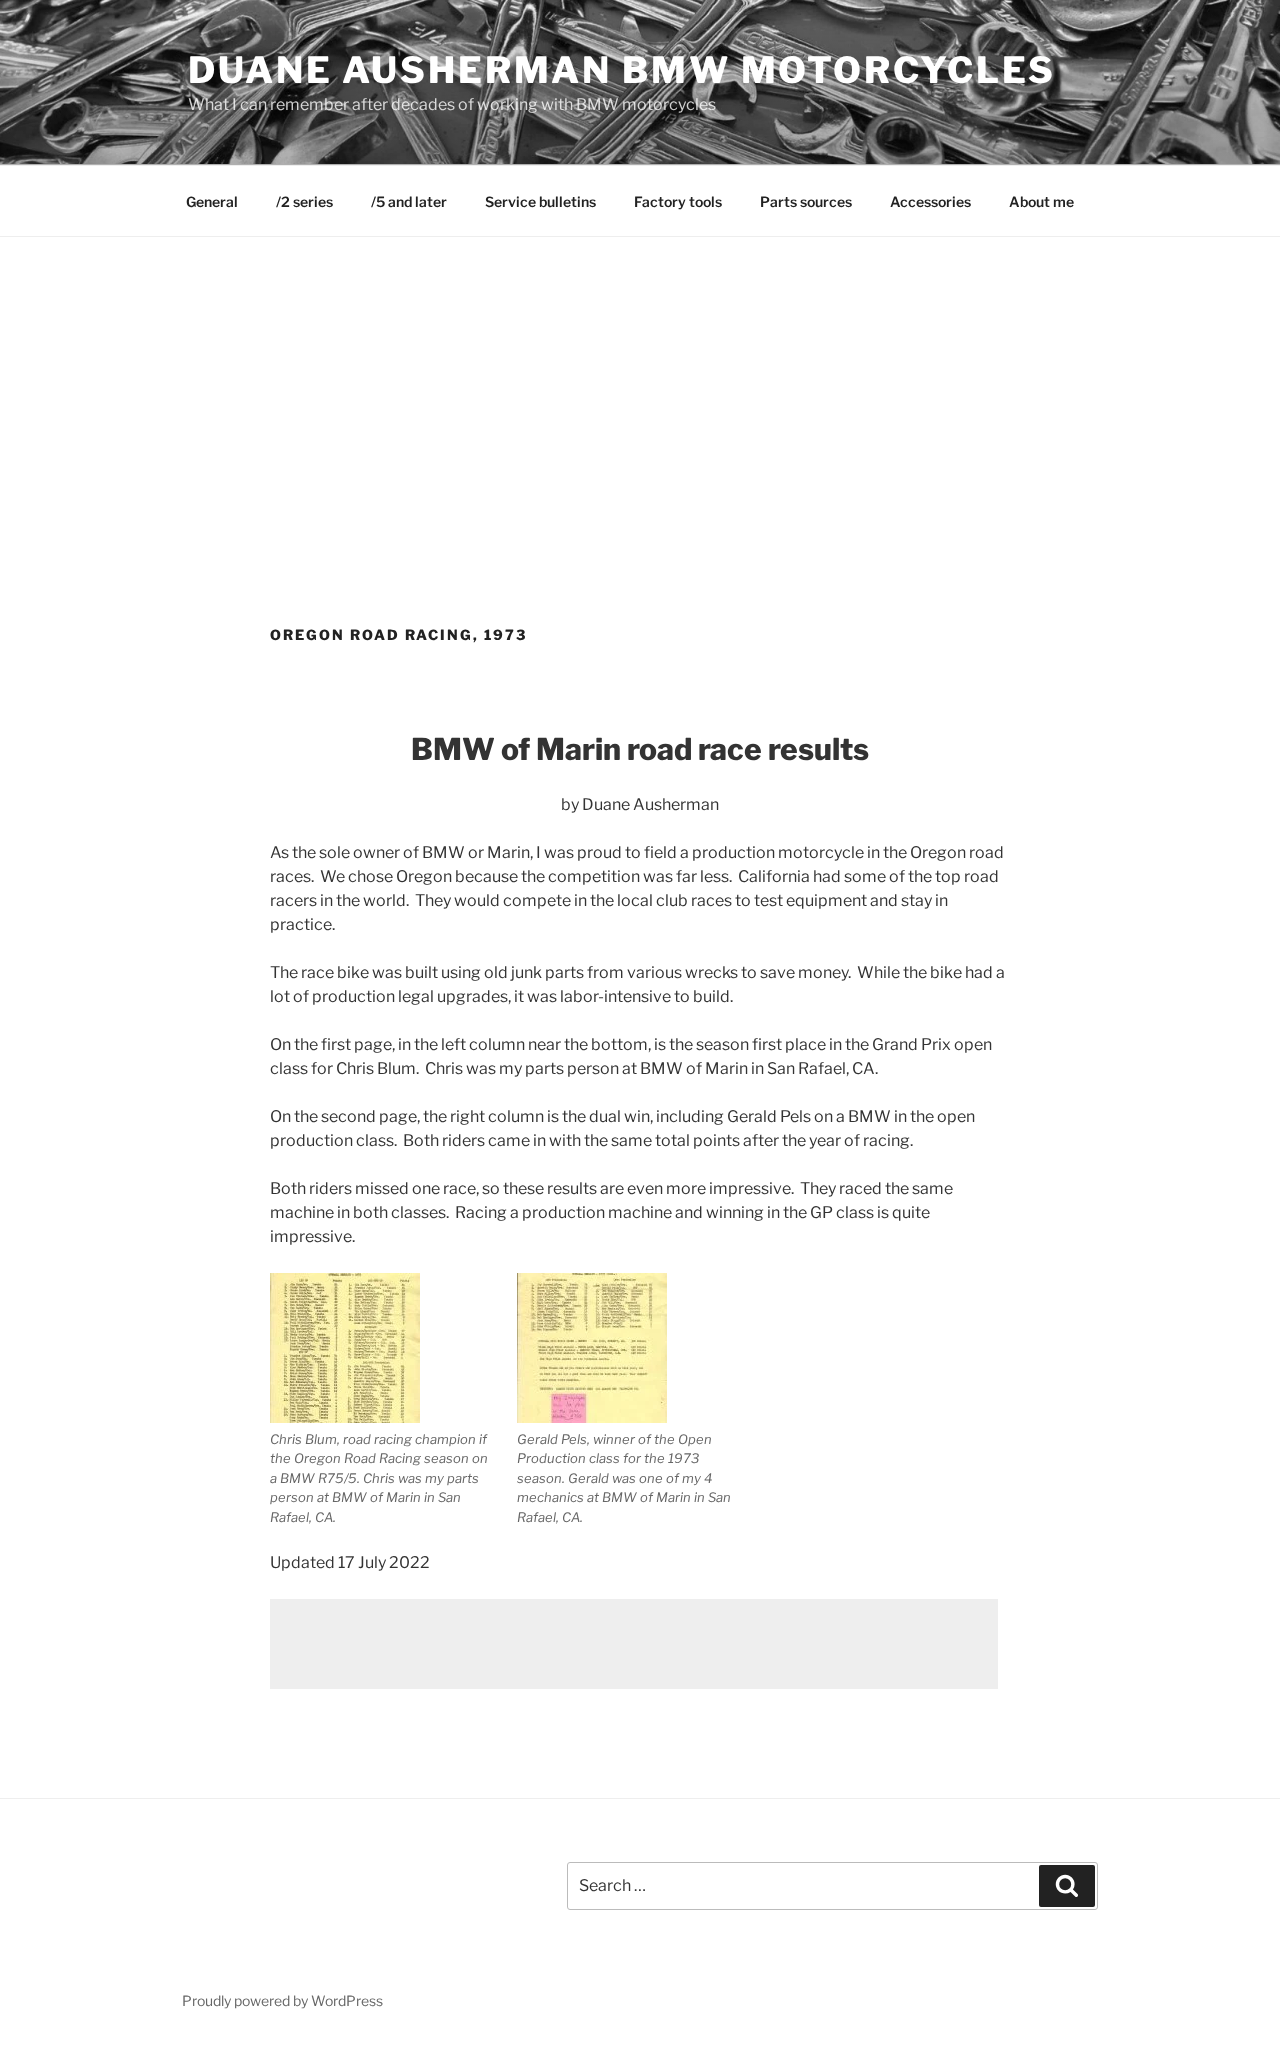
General (212, 201)
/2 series (304, 201)
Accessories (930, 201)
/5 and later (409, 201)
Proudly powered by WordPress (282, 2000)
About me (1041, 201)
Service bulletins (540, 201)
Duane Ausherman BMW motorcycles (622, 70)
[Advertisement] (640, 387)
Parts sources (806, 201)
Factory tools (678, 201)
